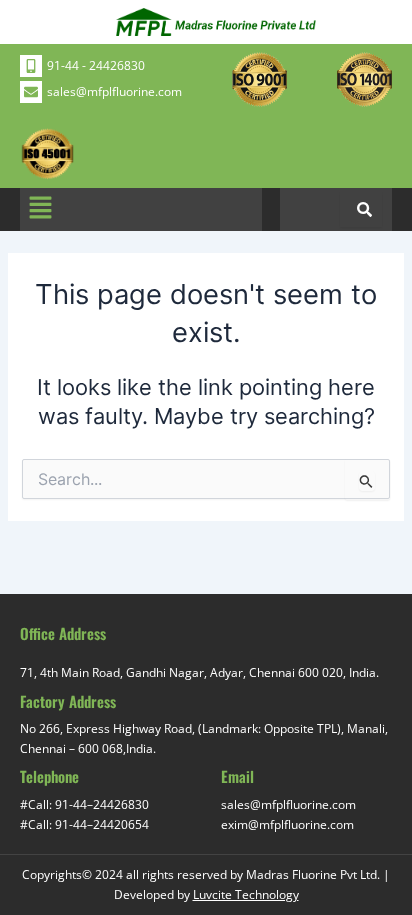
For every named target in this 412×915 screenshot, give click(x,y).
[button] (40, 209)
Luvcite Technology (246, 894)
